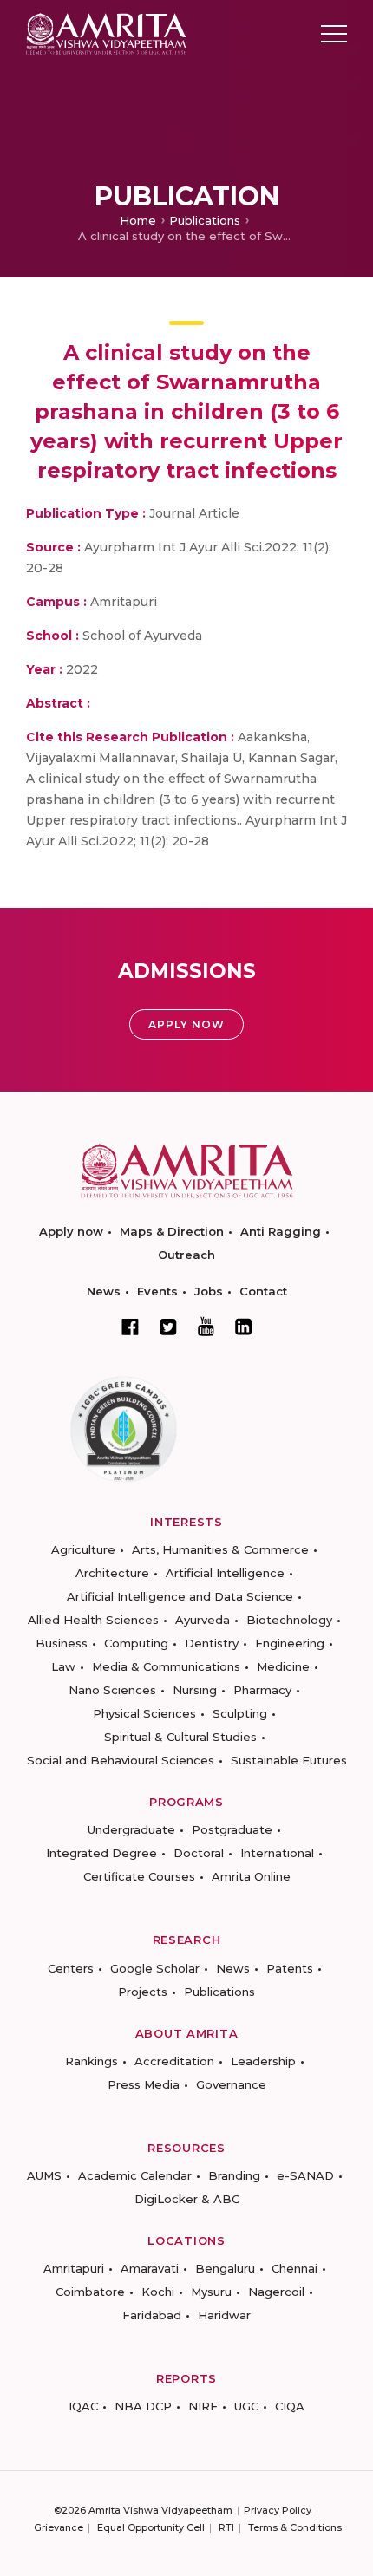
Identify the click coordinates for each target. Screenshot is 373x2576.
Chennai (294, 2268)
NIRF (203, 2406)
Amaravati (150, 2268)
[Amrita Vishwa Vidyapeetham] (106, 33)
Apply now (71, 1231)
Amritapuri (74, 2268)
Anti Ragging (281, 1231)
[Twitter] (168, 1327)
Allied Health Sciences (93, 1620)
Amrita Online (251, 1876)
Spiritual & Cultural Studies (180, 1737)
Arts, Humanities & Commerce (220, 1549)
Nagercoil (276, 2292)
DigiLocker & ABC (187, 2199)
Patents (290, 1968)
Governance (231, 2084)
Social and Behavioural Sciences (121, 1760)
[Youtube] (206, 1326)
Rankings (92, 2061)
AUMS (44, 2175)
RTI (226, 2527)
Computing (136, 1643)
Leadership (263, 2061)
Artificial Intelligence (225, 1573)
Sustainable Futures (289, 1760)
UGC (246, 2406)
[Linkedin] (244, 1327)
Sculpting (240, 1713)
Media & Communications (166, 1666)
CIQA (290, 2406)
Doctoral (199, 1853)
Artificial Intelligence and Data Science (180, 1596)
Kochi (158, 2292)
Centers (71, 1968)
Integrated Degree (101, 1853)
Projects (143, 1992)
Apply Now (186, 1024)
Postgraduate (232, 1829)
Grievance (59, 2527)
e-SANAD (305, 2175)
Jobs (209, 1291)
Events (157, 1291)
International (277, 1853)
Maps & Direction (172, 1231)
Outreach (186, 1255)
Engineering (290, 1643)
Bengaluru (225, 2268)
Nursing (195, 1690)
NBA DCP (143, 2406)
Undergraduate (131, 1829)
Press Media (144, 2084)
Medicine (283, 1666)
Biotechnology (289, 1620)
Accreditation (174, 2061)
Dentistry (212, 1643)
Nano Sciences (112, 1690)
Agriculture (83, 1549)
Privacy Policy (278, 2510)
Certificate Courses (139, 1876)
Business (62, 1643)
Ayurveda (203, 1620)
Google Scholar (155, 1968)
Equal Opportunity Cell (151, 2527)
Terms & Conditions (295, 2527)
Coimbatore (90, 2292)
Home (138, 220)
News (104, 1291)
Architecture (112, 1573)
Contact (263, 1291)
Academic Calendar (135, 2175)
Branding (234, 2175)
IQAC (83, 2406)
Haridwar (224, 2315)
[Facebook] (130, 1327)
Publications (205, 220)
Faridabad (152, 2315)
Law (63, 1666)
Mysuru (211, 2292)
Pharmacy (262, 1690)
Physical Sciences (144, 1713)
